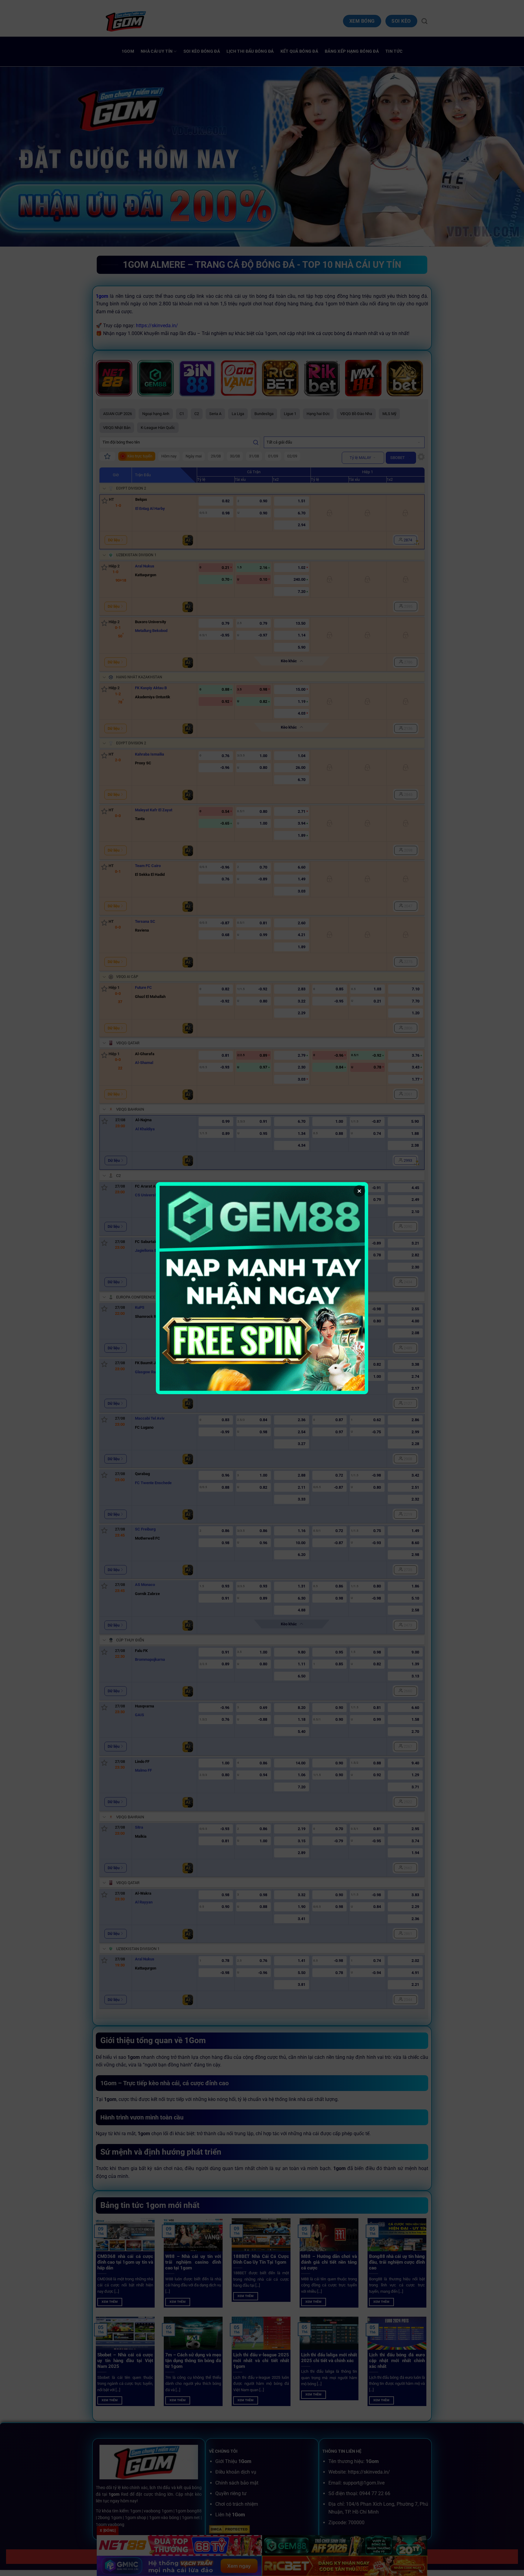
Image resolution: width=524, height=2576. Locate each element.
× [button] (359, 1191)
